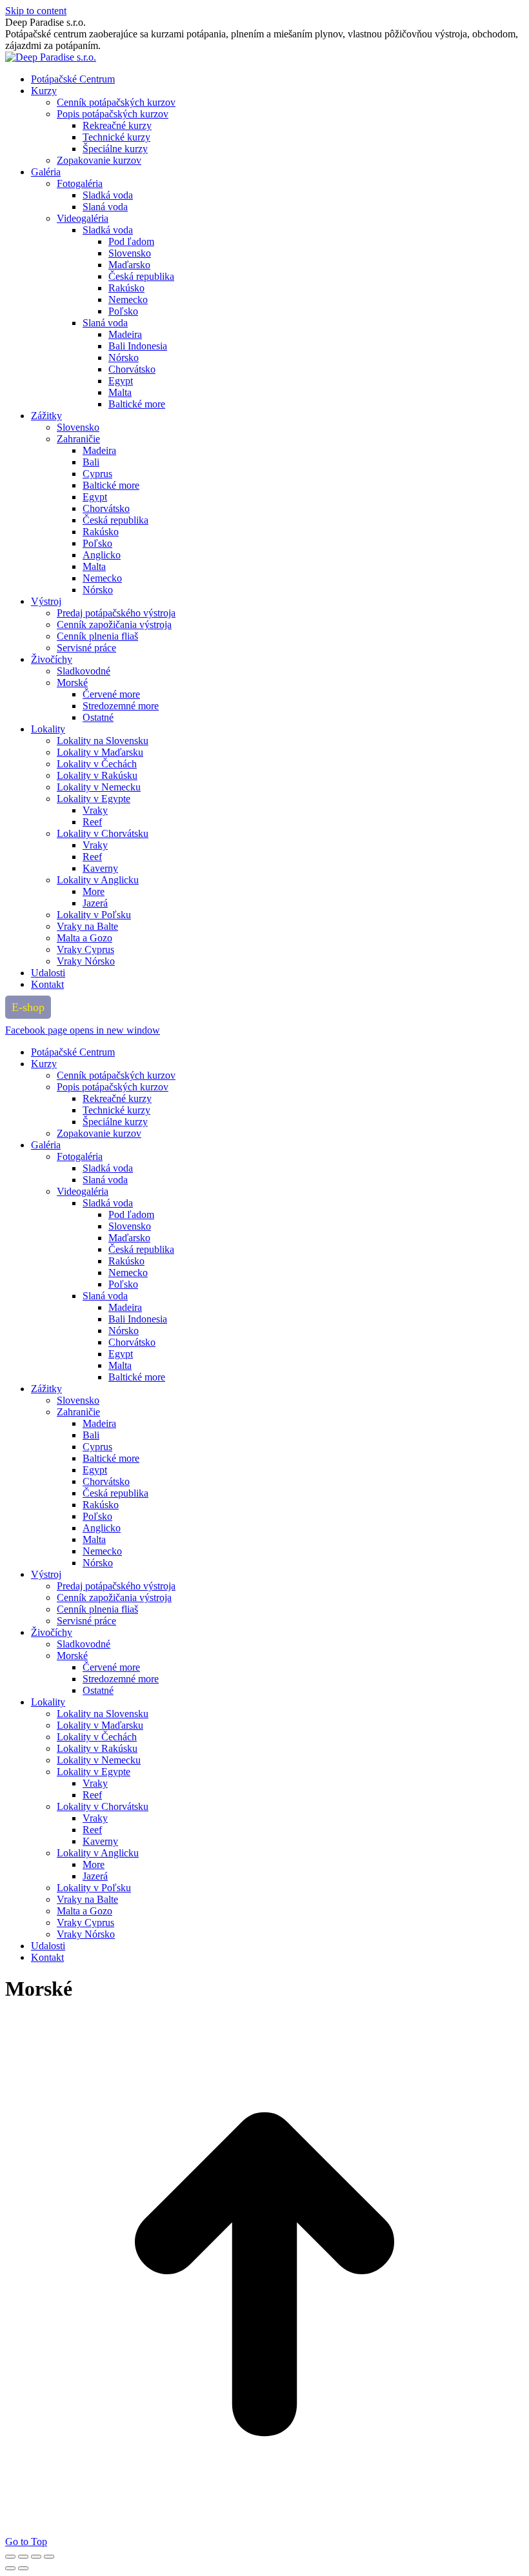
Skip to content (36, 11)
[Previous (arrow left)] (10, 2568)
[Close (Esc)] (10, 2557)
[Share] (23, 2557)
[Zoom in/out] (49, 2557)
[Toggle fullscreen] (36, 2557)
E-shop (28, 1007)
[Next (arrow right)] (23, 2568)
